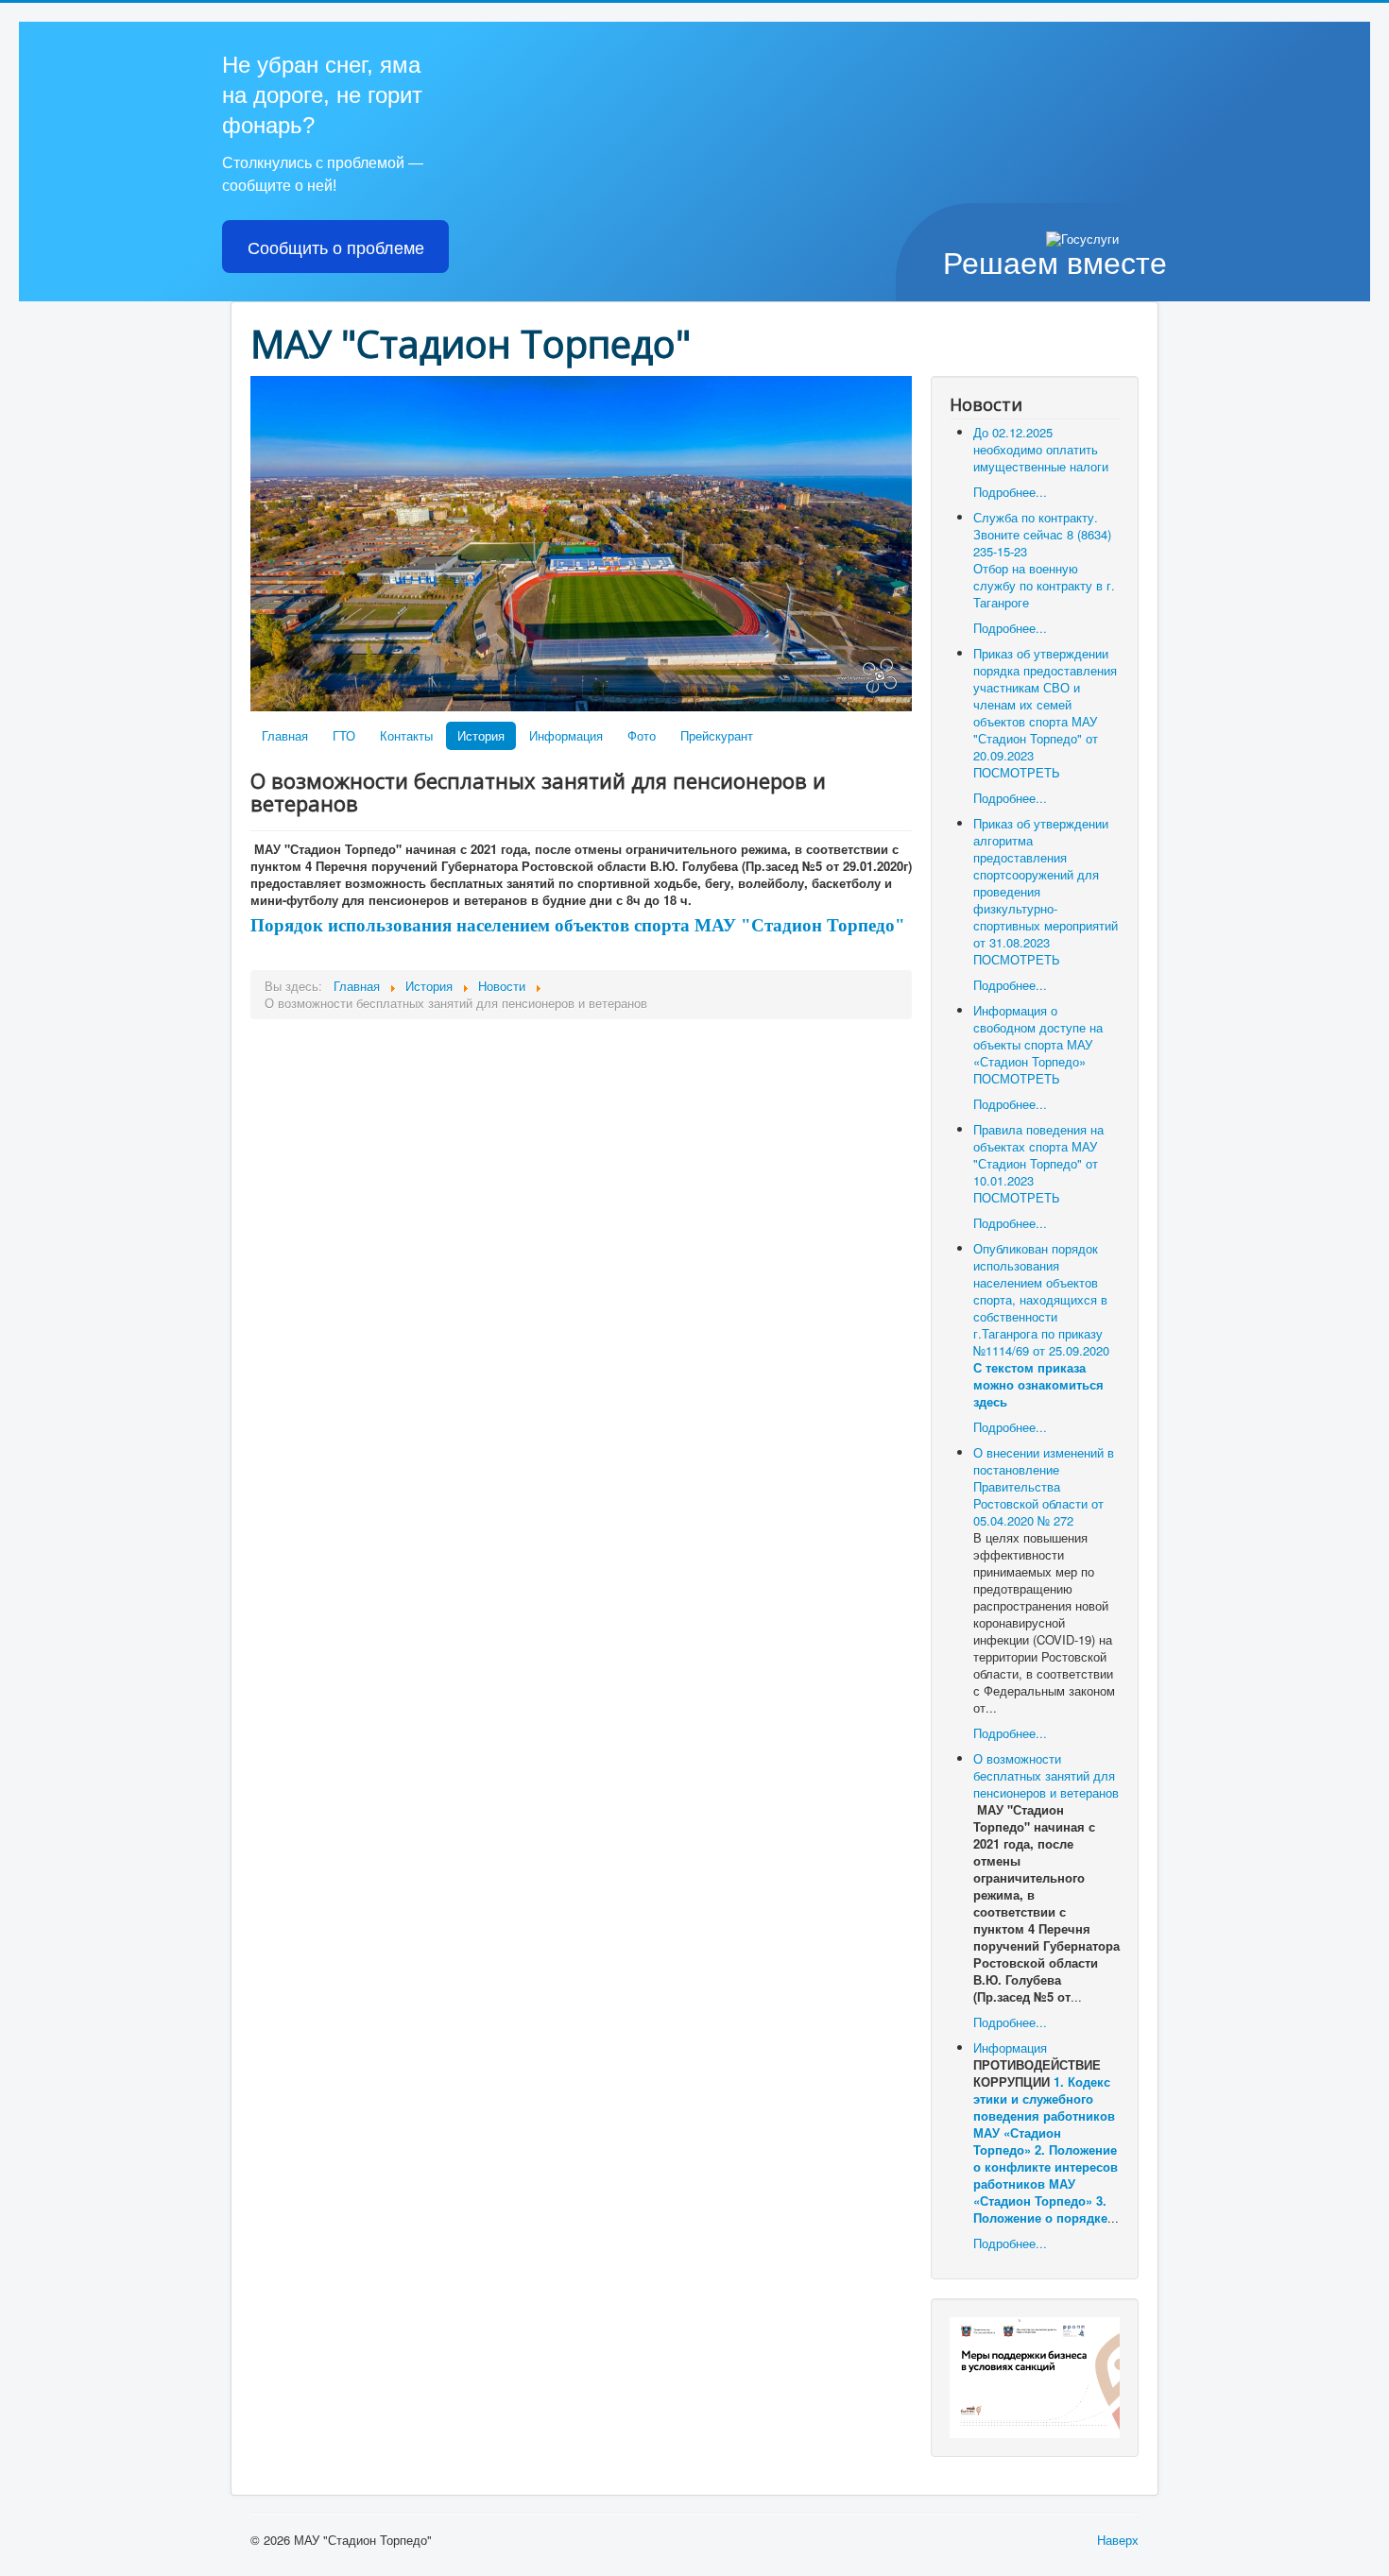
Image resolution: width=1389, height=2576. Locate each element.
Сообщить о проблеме (336, 247)
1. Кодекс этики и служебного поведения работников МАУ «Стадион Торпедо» (1044, 2115)
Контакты (406, 735)
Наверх (1118, 2540)
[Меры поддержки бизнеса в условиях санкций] (1035, 2375)
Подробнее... (1010, 492)
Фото (642, 735)
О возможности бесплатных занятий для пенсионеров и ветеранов (1046, 1775)
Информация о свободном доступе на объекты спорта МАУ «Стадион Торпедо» (1038, 1036)
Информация (566, 735)
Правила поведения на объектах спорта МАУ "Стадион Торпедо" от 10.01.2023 (1038, 1155)
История (481, 735)
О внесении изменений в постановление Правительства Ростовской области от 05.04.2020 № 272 (1044, 1486)
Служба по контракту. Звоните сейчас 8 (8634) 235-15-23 (1042, 534)
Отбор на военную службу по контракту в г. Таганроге (1044, 585)
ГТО (344, 735)
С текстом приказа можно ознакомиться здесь (1038, 1384)
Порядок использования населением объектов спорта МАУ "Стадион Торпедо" (578, 925)
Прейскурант (717, 735)
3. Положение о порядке (1040, 2209)
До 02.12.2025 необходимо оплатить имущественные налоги (1041, 449)
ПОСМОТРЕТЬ (1017, 772)
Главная (285, 735)
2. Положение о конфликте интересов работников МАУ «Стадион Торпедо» (1046, 2175)
